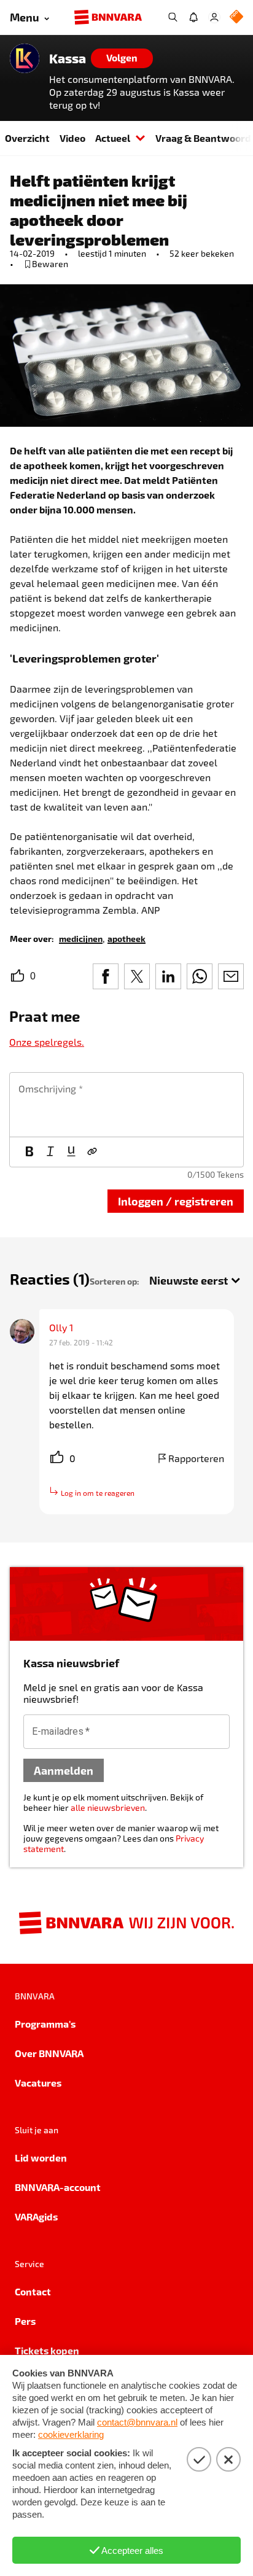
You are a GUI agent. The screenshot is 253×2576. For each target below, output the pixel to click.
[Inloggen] (214, 17)
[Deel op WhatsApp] (200, 976)
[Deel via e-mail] (231, 976)
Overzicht (27, 138)
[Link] (92, 1152)
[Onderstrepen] (71, 1152)
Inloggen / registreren (176, 1201)
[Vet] (29, 1152)
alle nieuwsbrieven (108, 1807)
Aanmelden (64, 1770)
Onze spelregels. (47, 1042)
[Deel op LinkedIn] (168, 976)
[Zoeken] (173, 17)
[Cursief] (50, 1152)
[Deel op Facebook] (106, 976)
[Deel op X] (137, 976)
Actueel (113, 138)
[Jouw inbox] (193, 17)
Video (72, 138)
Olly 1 (61, 1327)
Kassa (68, 58)
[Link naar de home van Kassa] (25, 58)
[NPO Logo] (236, 18)
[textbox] (126, 1105)
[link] (81, 938)
